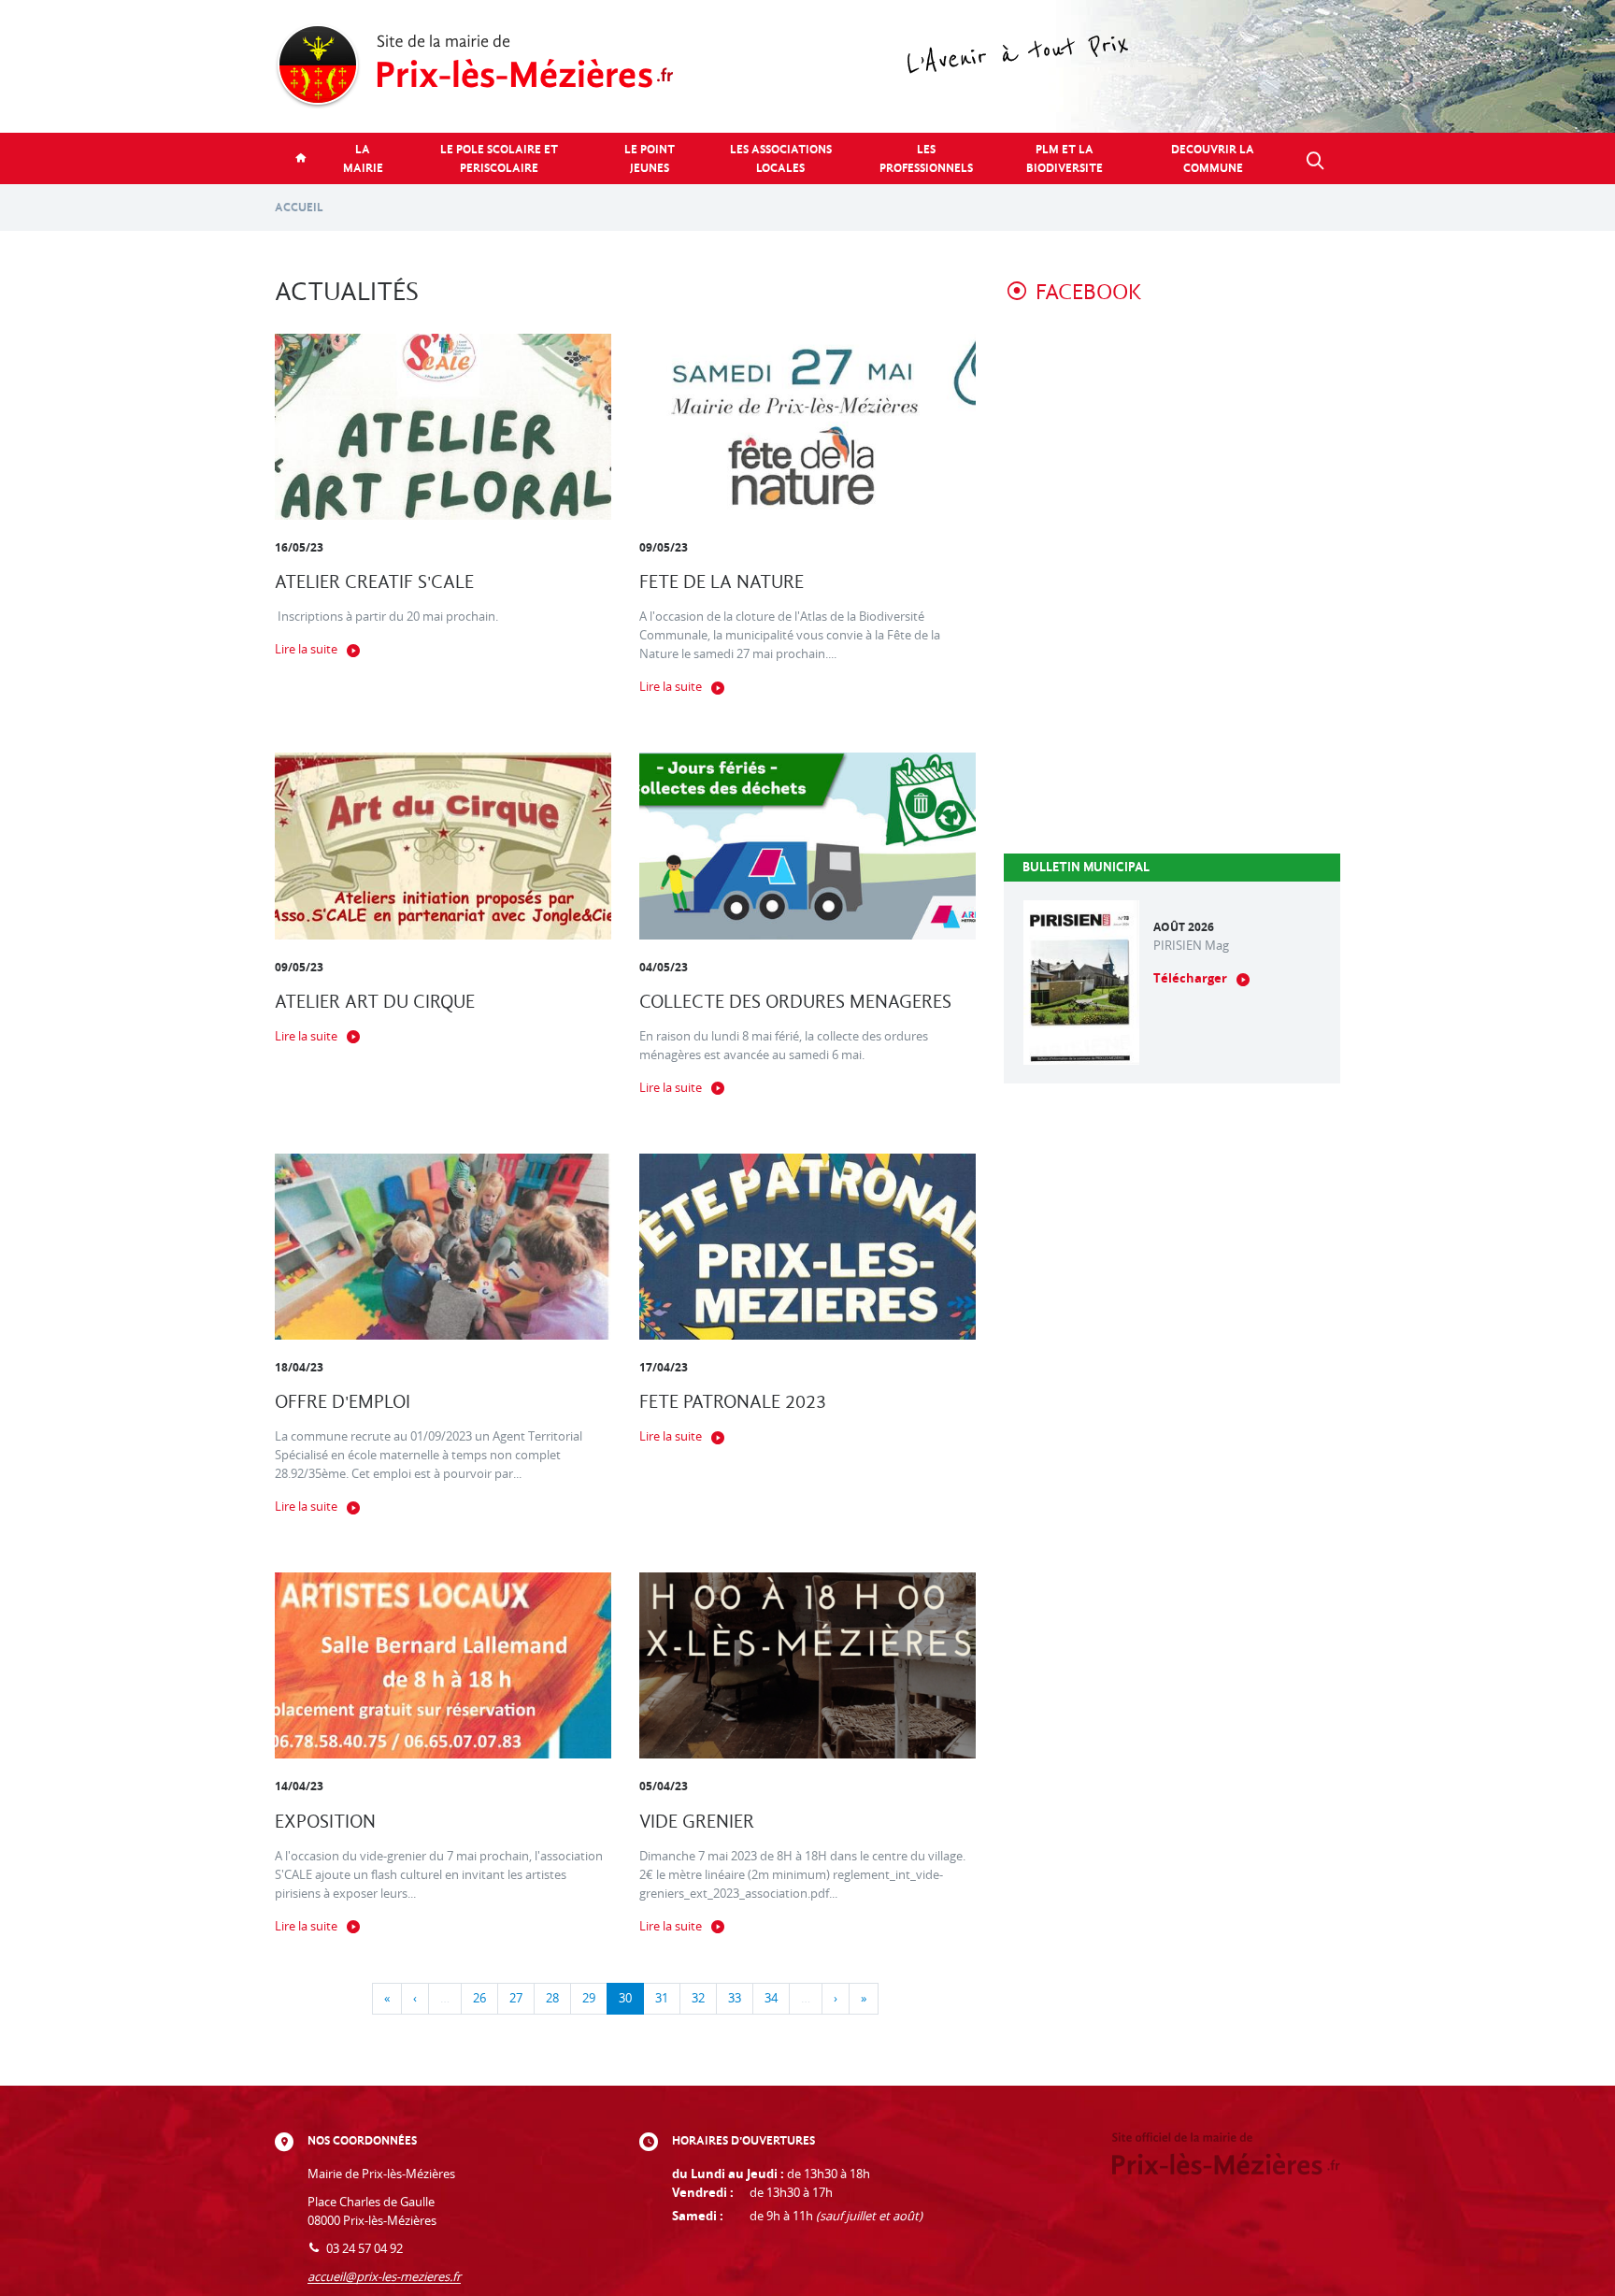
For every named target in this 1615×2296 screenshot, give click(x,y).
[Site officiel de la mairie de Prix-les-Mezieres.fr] (807, 66)
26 (479, 1998)
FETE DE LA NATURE (722, 582)
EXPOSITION (325, 1822)
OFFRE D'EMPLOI (343, 1402)
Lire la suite (306, 649)
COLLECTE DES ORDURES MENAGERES (795, 1002)
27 (516, 1998)
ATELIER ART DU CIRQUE (375, 1002)
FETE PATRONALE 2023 (733, 1402)
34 (771, 1998)
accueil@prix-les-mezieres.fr (384, 2277)
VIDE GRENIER (697, 1822)
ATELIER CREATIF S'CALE (374, 582)
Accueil (299, 207)
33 (735, 1998)
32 (698, 1998)
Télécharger (1190, 978)
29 (589, 1998)
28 (552, 1998)
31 (662, 1998)
